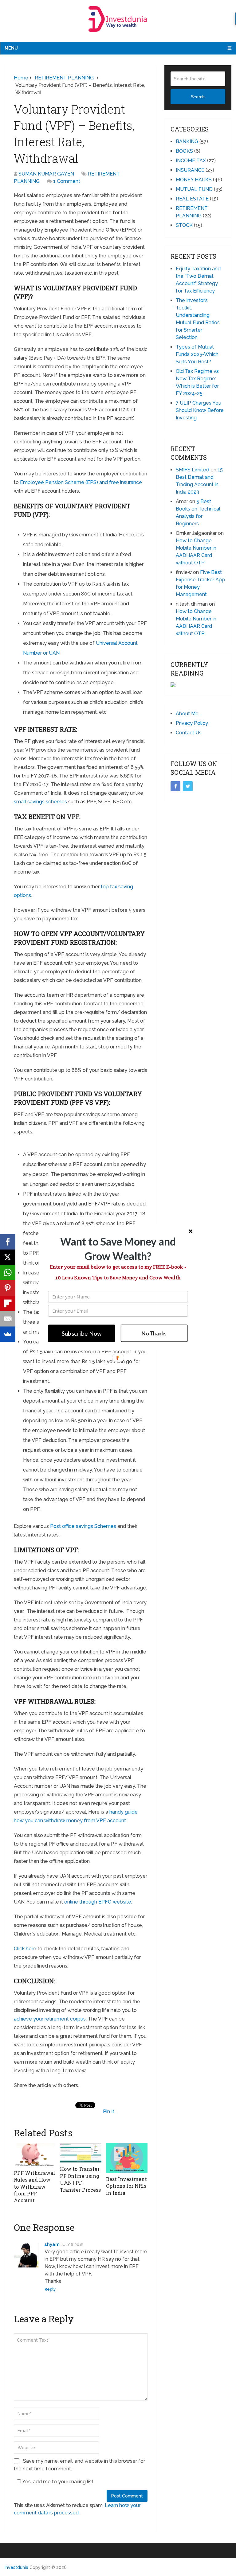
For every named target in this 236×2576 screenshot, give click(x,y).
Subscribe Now (82, 1333)
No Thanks (154, 1333)
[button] (118, 1249)
